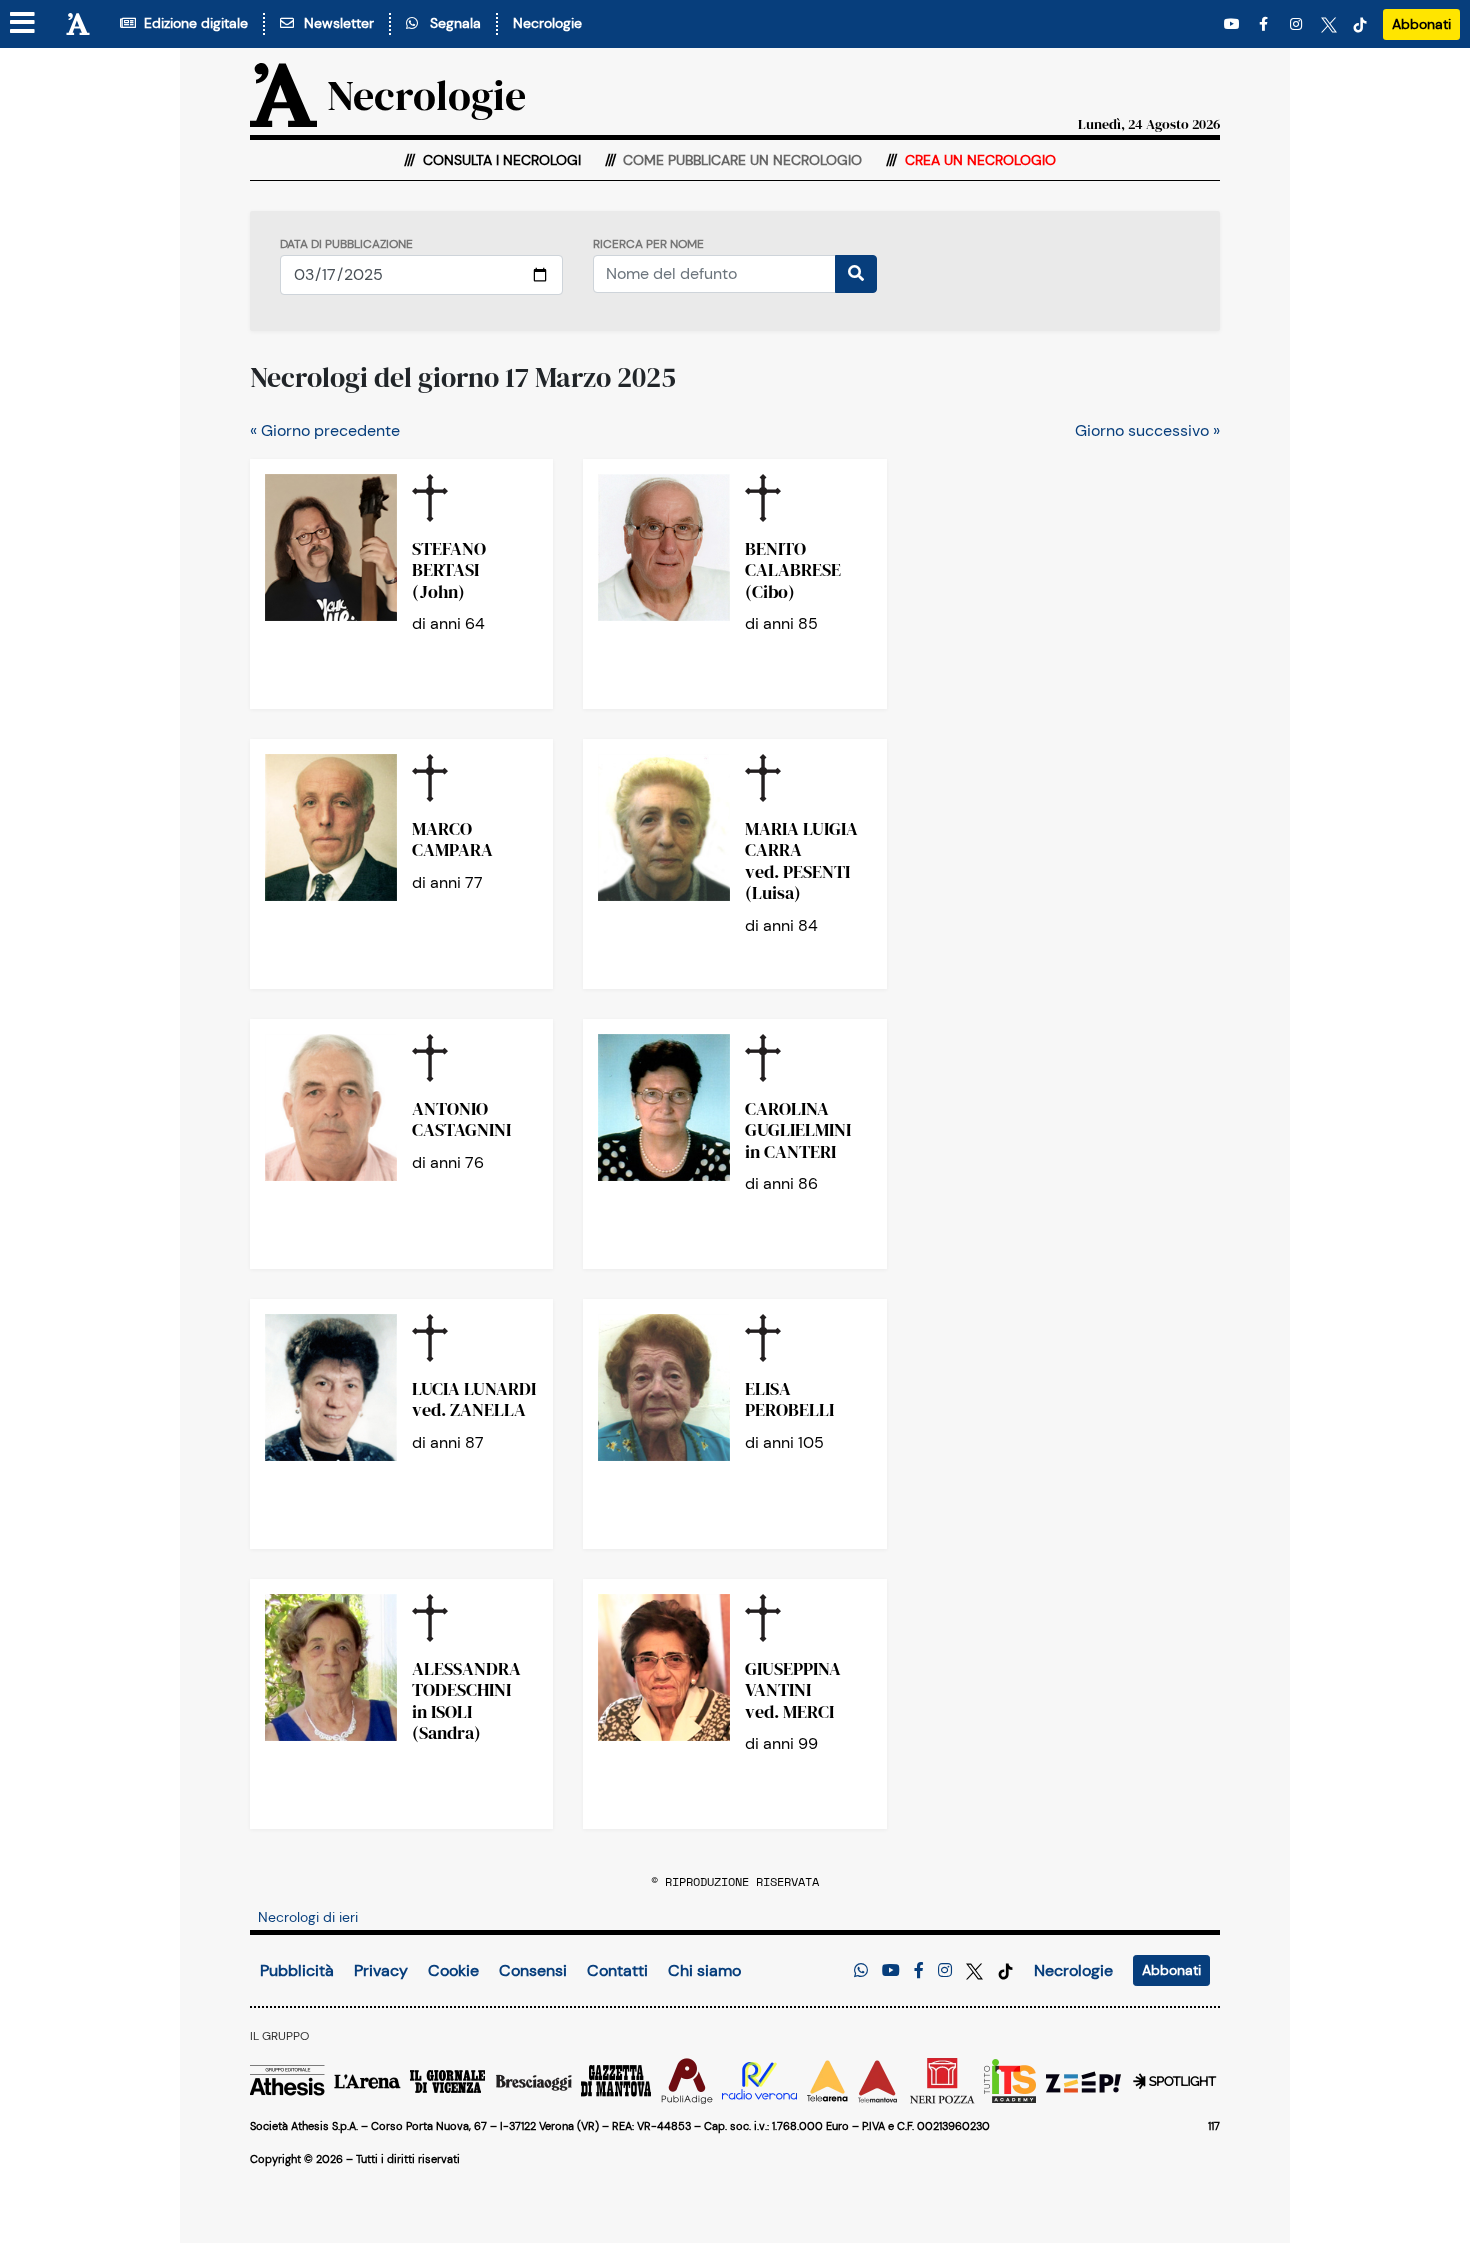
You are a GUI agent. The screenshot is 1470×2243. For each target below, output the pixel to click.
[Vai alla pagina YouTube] (1234, 24)
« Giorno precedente (325, 430)
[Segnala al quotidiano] (861, 1970)
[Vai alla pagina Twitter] (1329, 24)
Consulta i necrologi (500, 160)
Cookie (453, 1970)
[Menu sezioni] (23, 24)
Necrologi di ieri (308, 1917)
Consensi (533, 1970)
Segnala (451, 23)
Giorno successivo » (1147, 430)
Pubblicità (297, 1970)
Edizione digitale (192, 23)
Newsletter (335, 23)
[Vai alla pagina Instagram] (1298, 24)
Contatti (617, 1970)
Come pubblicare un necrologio (740, 160)
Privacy (381, 1970)
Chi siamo (704, 1970)
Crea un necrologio (978, 160)
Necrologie (547, 23)
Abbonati (1421, 24)
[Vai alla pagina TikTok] (1360, 24)
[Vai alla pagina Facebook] (1267, 24)
